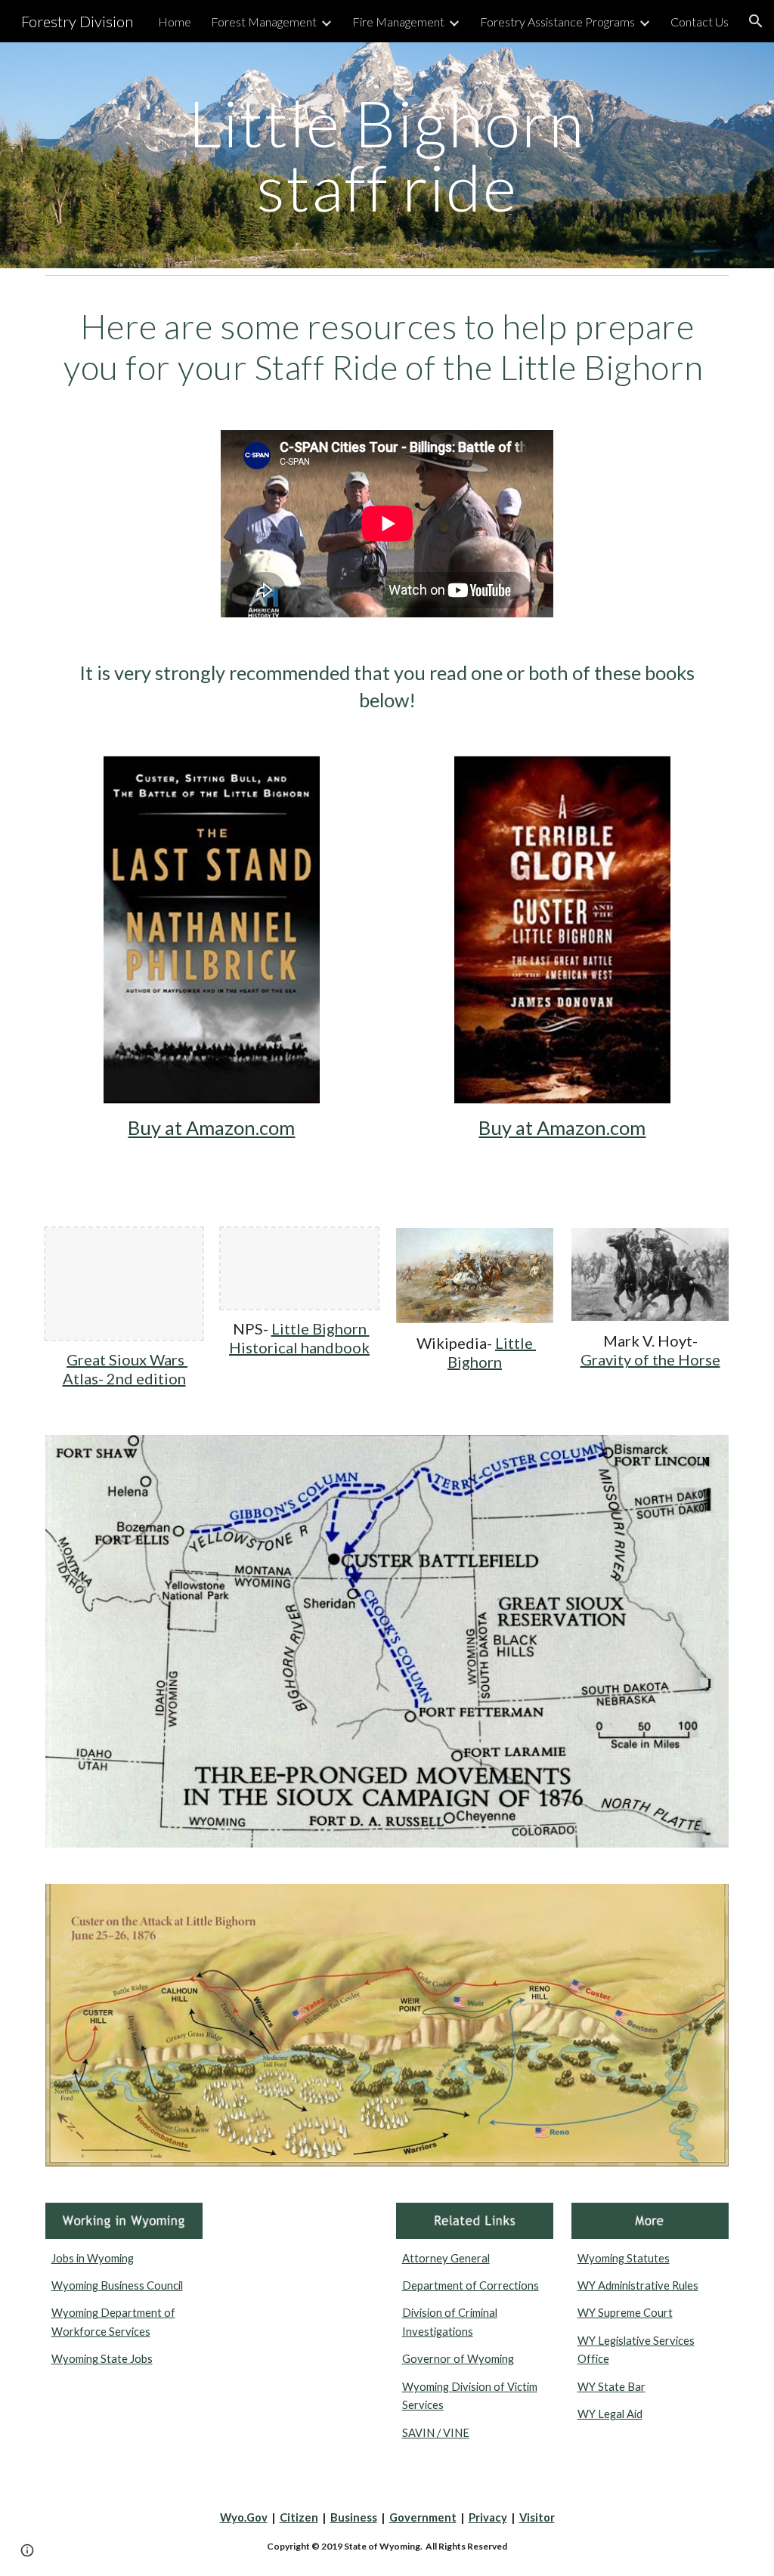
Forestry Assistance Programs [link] (557, 22)
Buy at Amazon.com (211, 1127)
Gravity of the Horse (650, 1359)
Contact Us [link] (700, 22)
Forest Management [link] (264, 22)
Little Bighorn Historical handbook (299, 1338)
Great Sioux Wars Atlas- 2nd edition (125, 1369)
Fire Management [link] (398, 22)
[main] (387, 155)
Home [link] (175, 22)
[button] (756, 21)
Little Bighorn (492, 1352)
